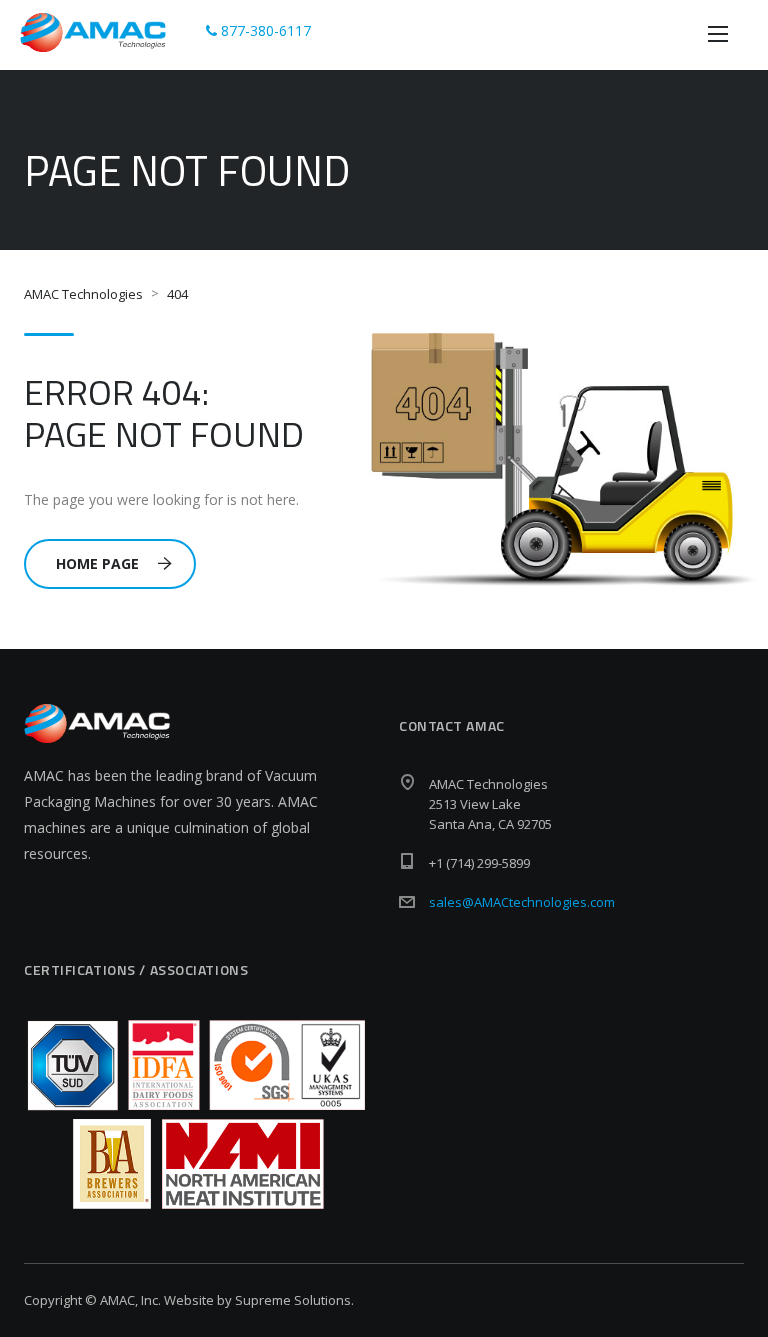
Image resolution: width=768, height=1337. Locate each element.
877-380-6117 (264, 30)
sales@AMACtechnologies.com (522, 902)
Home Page (97, 563)
